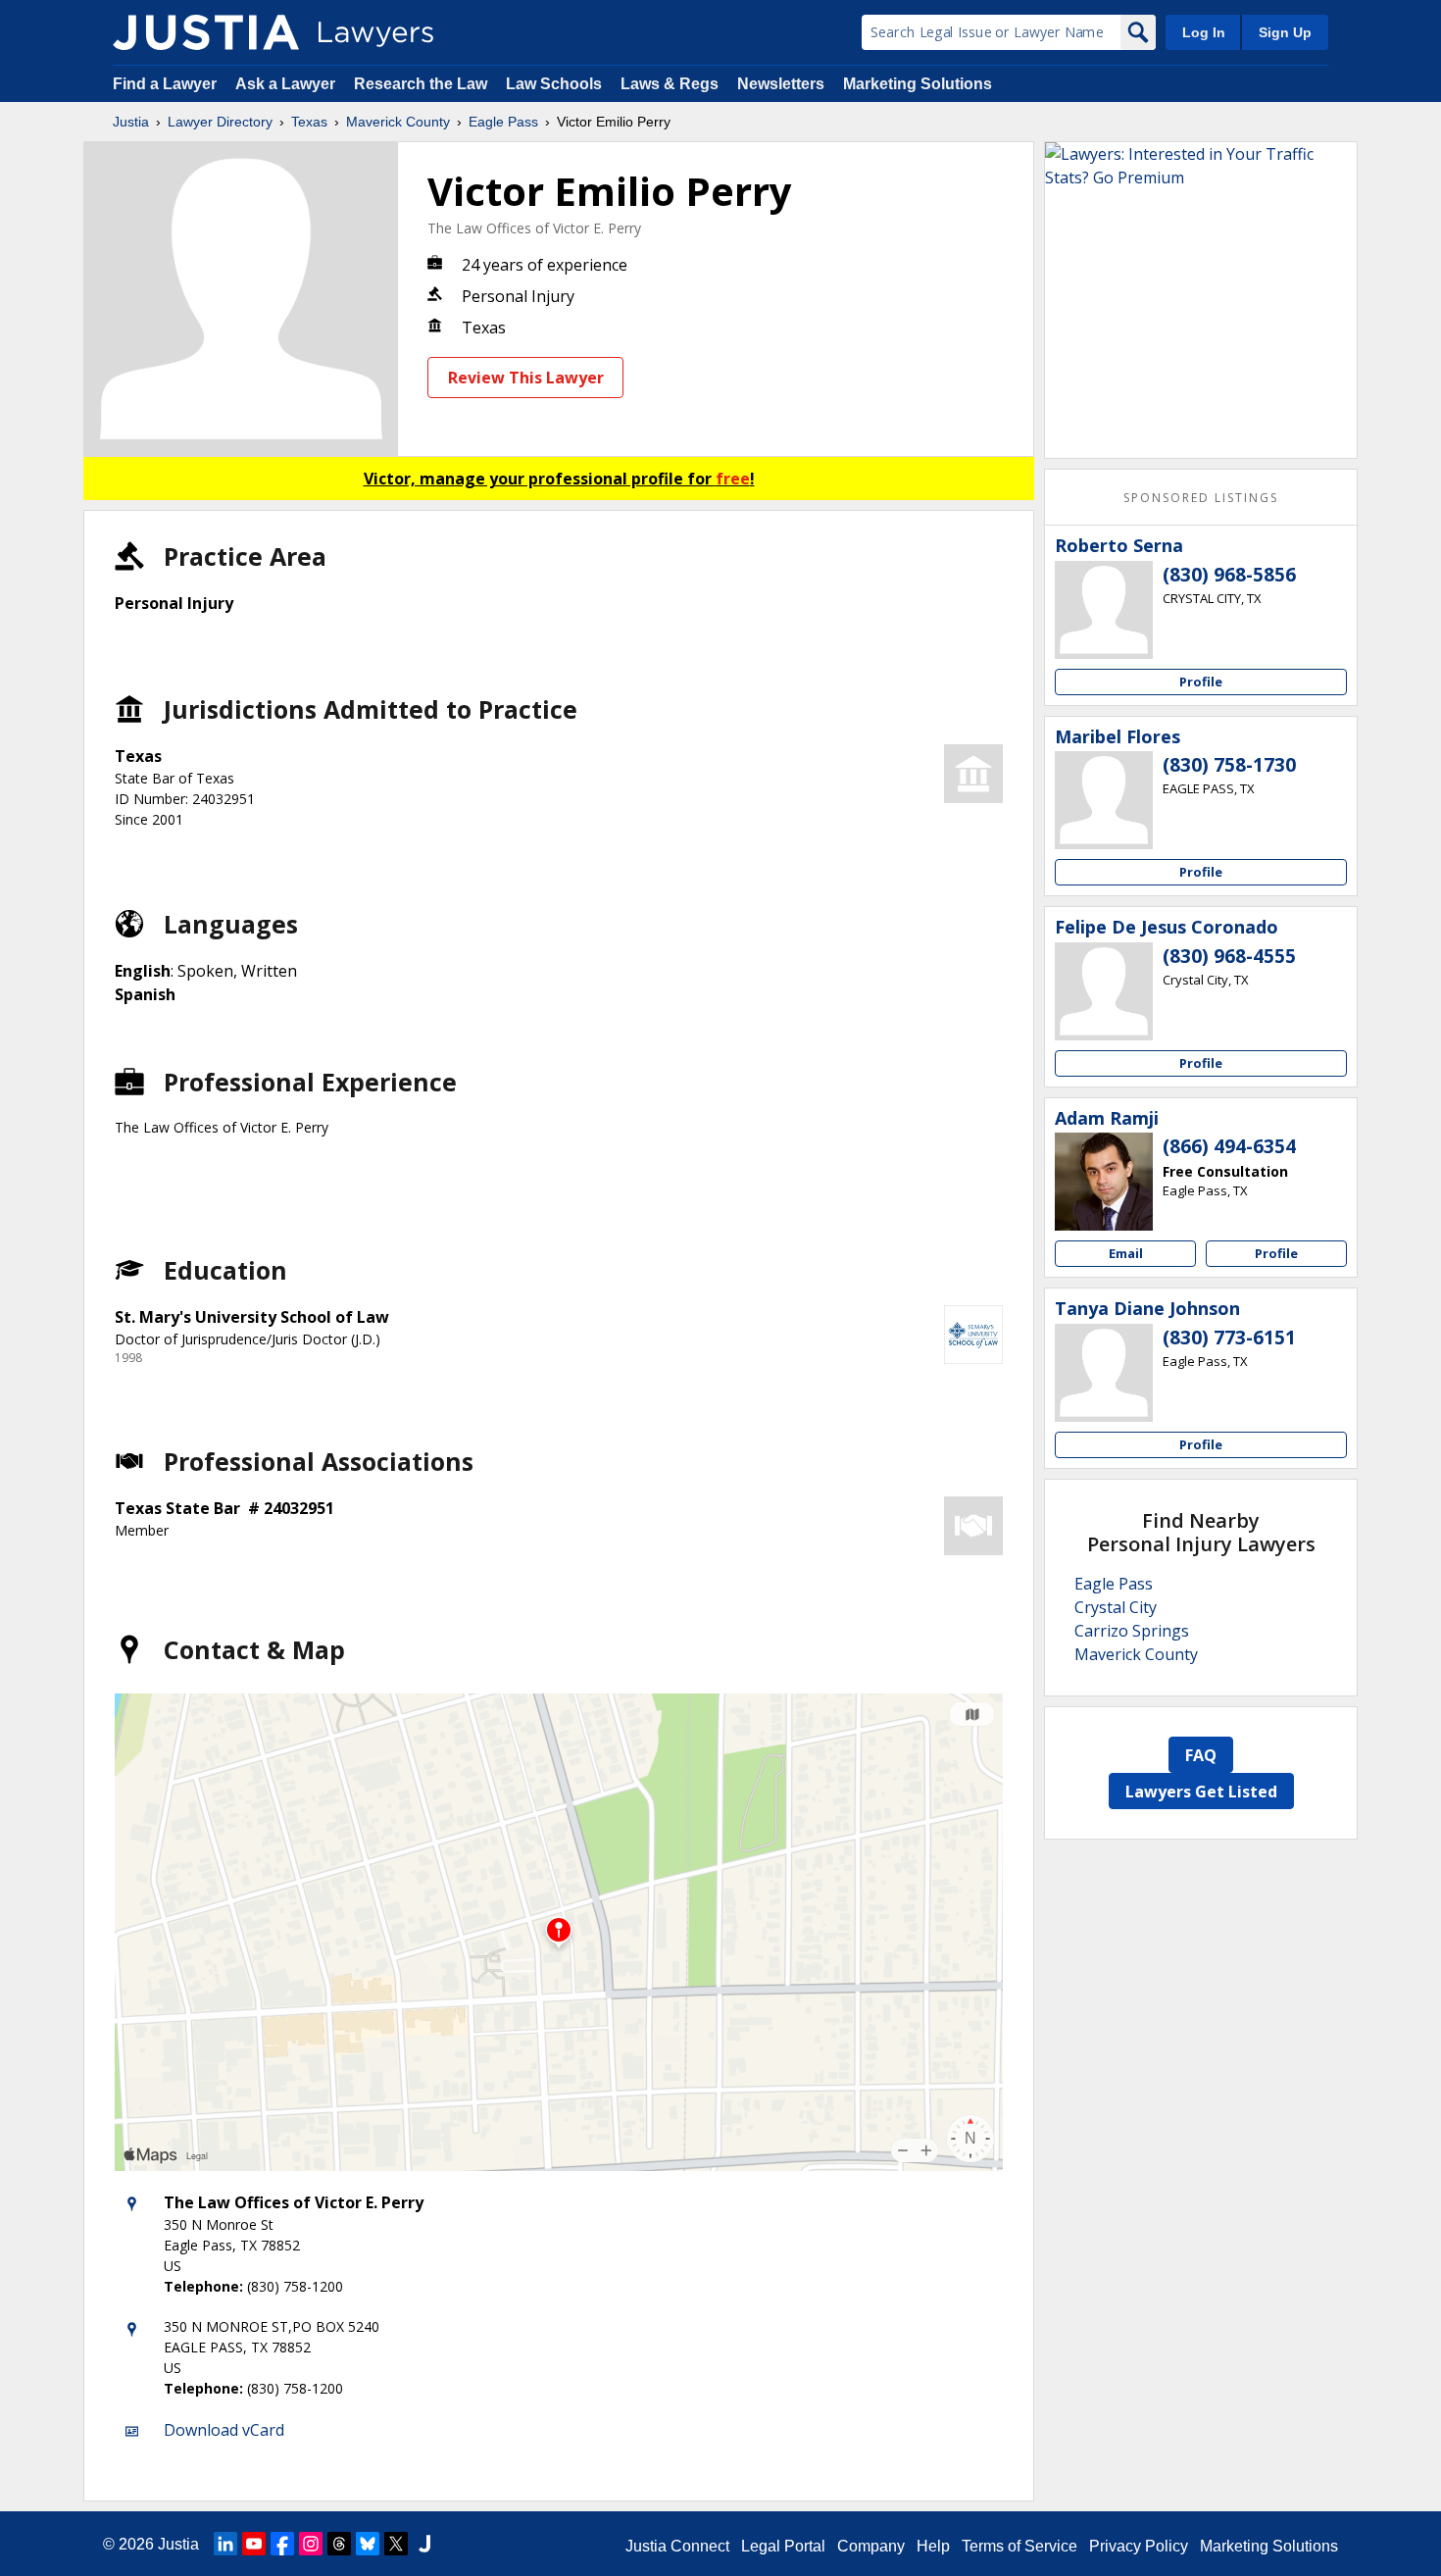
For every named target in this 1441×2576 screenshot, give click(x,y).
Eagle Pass (503, 122)
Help (933, 2546)
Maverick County (398, 122)
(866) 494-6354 (1229, 1146)
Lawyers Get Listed (1201, 1792)
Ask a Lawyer (287, 84)
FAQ (1201, 1755)
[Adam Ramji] (1104, 1182)
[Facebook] (282, 2544)
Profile (1201, 682)
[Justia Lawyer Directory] (206, 32)
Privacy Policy (1139, 2546)
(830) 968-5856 (1229, 575)
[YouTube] (254, 2544)
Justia (131, 122)
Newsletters (781, 84)
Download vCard (224, 2430)
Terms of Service (1019, 2546)
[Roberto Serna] (1104, 610)
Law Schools (554, 84)
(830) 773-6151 (1229, 1338)
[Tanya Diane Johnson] (1104, 1373)
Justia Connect (677, 2546)
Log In (1204, 32)
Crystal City (1116, 1607)
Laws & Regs (670, 84)
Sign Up (1285, 32)
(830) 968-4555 (1229, 956)
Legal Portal (783, 2546)
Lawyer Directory (220, 122)
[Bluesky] (368, 2544)
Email (1126, 1253)
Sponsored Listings (1201, 498)
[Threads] (339, 2544)
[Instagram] (311, 2544)
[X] (396, 2544)
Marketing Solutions (918, 84)
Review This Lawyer (526, 378)
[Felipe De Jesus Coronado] (1104, 991)
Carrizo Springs (1132, 1631)
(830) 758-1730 (1229, 765)
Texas (309, 122)
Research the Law (421, 84)
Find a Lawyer (165, 84)
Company (871, 2546)
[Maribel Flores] (1104, 800)
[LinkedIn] (225, 2544)
